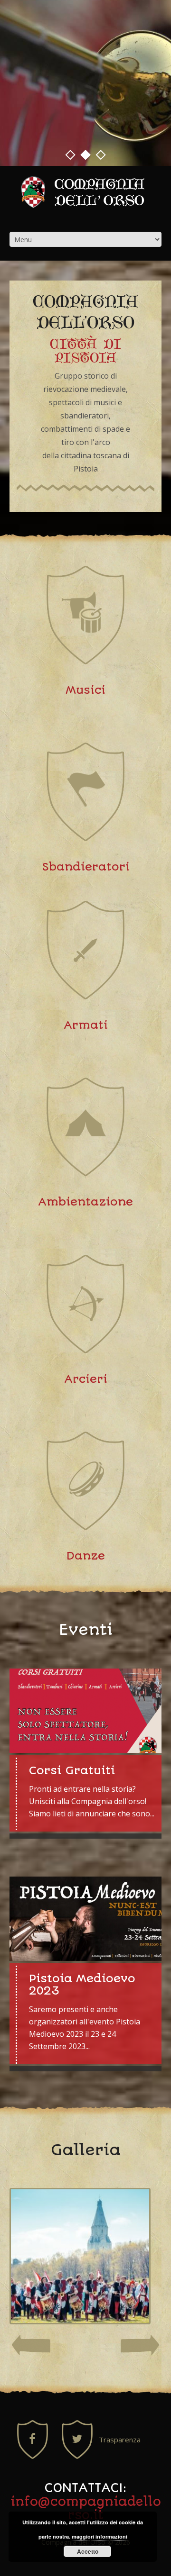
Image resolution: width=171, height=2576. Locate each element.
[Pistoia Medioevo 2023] (85, 1919)
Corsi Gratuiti (72, 1770)
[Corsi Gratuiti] (85, 1711)
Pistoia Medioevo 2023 (82, 1985)
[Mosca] (80, 2256)
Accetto (88, 2551)
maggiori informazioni (100, 2536)
